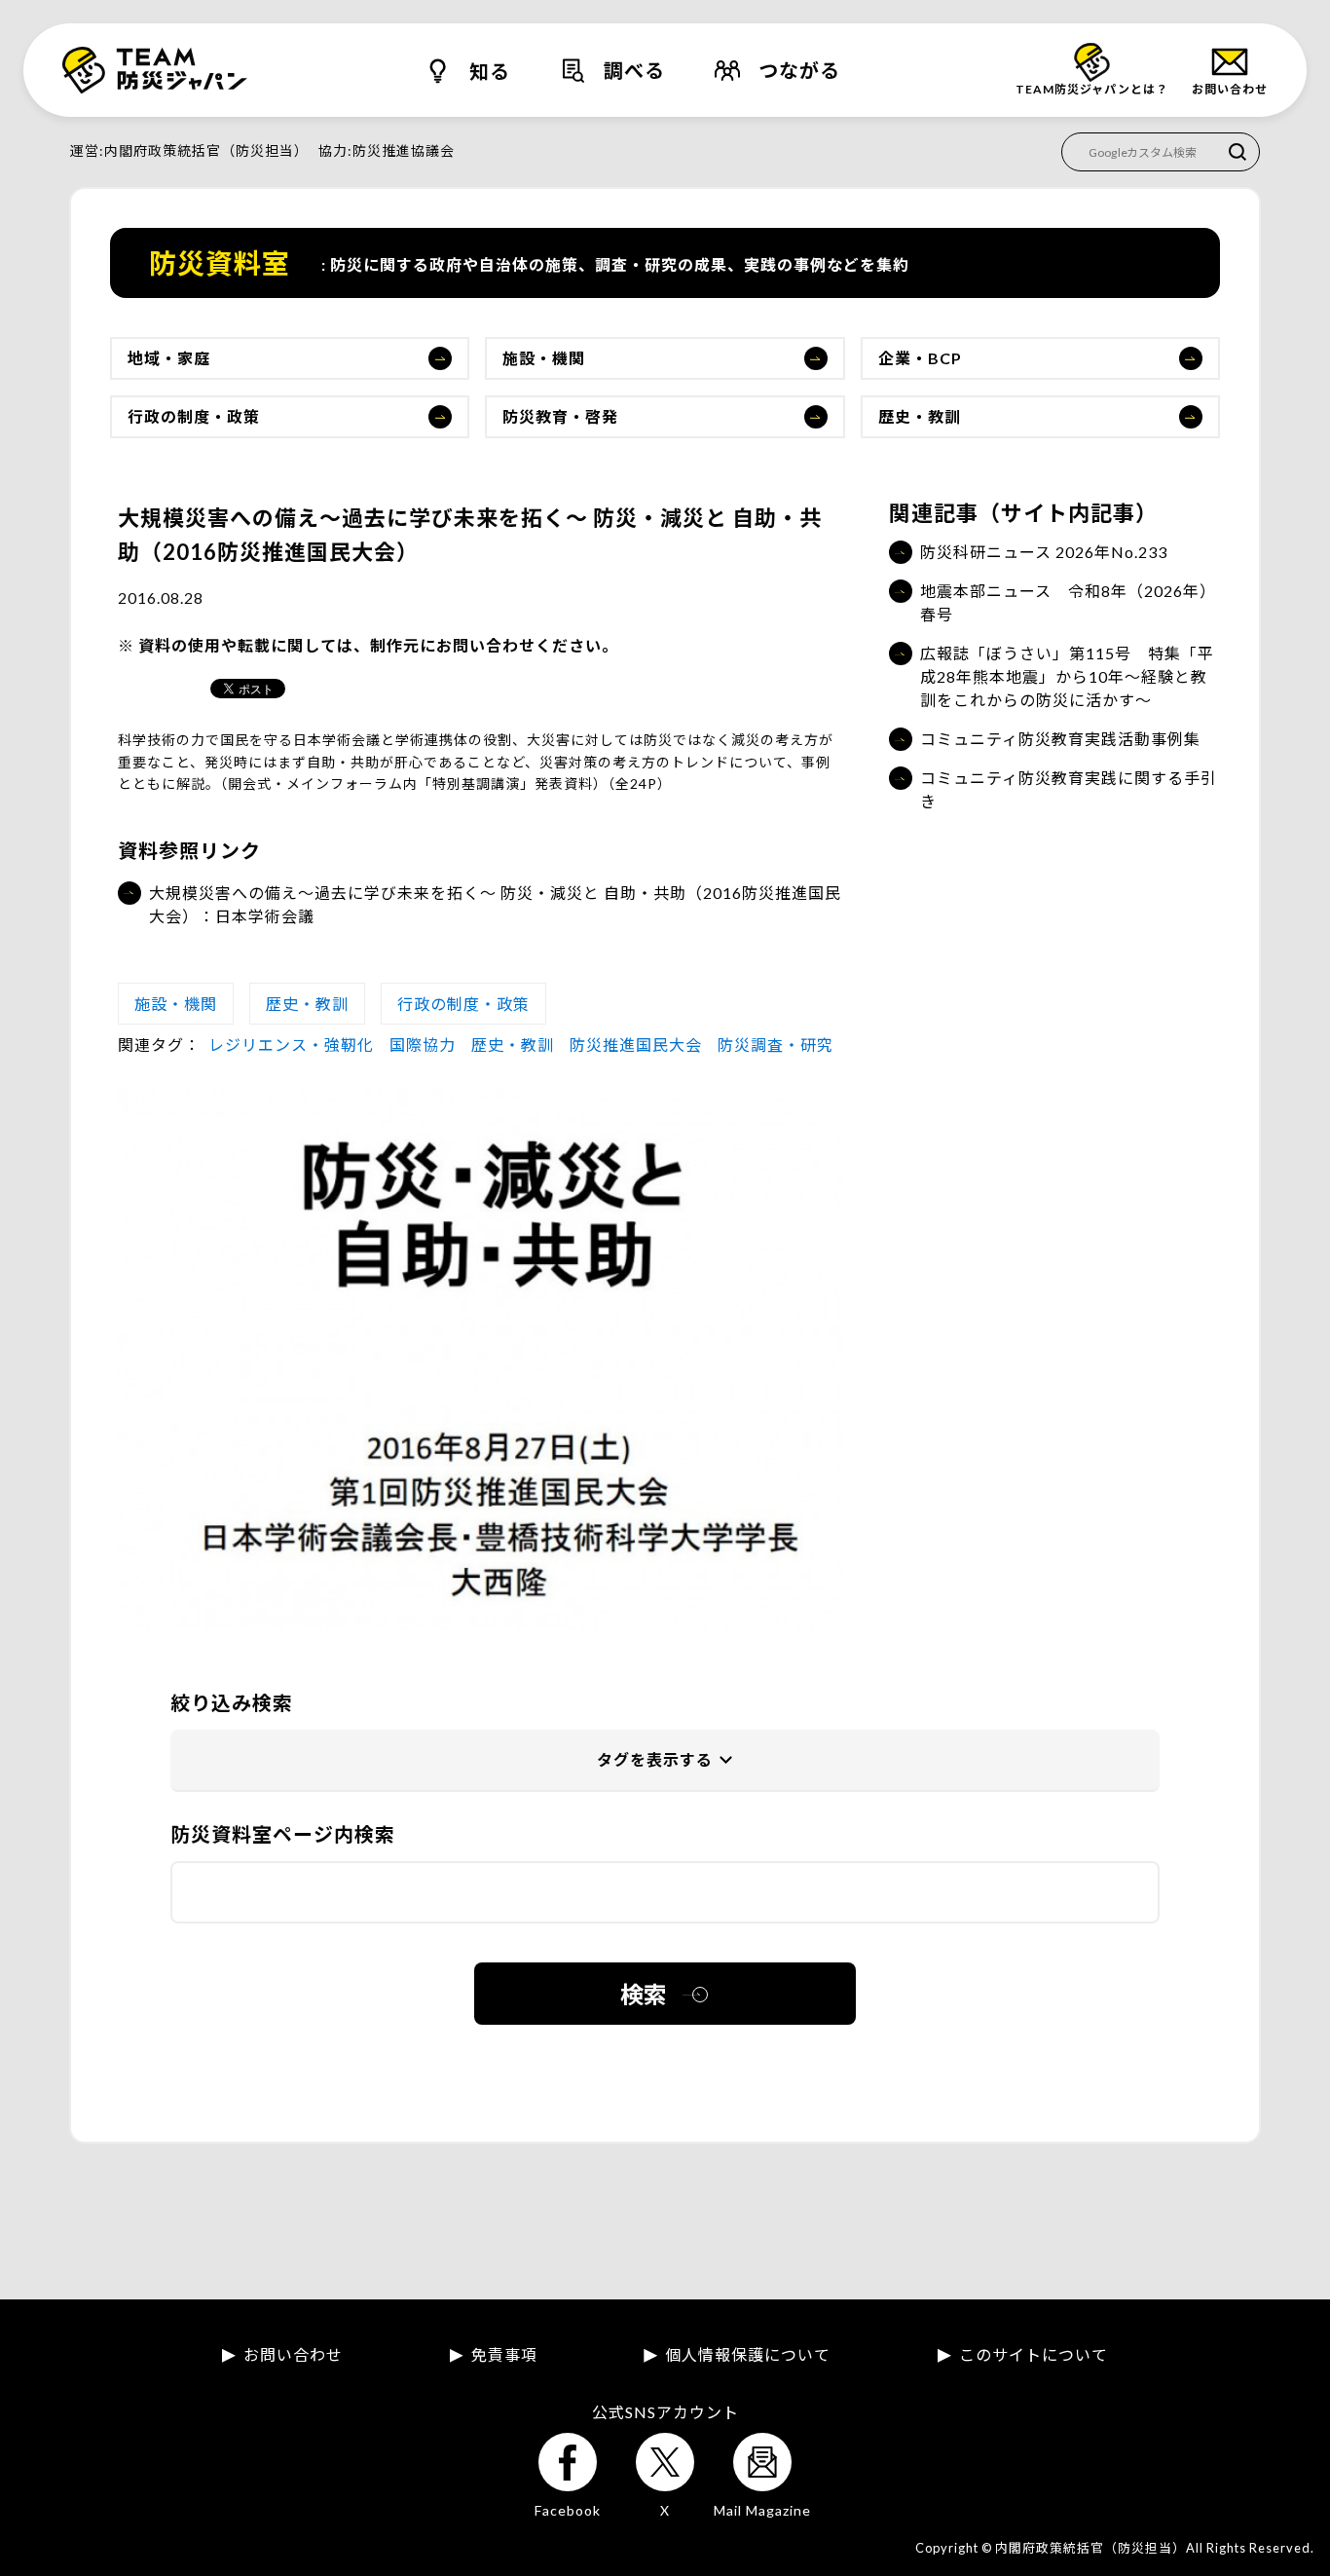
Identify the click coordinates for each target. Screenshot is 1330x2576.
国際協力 (423, 1045)
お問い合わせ (293, 2355)
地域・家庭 (169, 358)
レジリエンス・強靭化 (291, 1045)
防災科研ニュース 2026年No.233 (1044, 552)
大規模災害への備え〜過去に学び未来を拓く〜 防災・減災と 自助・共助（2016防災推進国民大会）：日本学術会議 (495, 904)
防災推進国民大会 (636, 1045)
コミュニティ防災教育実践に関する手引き (1069, 789)
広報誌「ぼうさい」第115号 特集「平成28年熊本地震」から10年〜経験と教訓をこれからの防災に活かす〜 (1067, 676)
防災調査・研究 (776, 1045)
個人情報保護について (748, 2355)
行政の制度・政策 (194, 416)
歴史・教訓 (920, 416)
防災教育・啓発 (560, 416)
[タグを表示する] (665, 1761)
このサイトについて (1034, 2355)
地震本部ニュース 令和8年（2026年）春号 (1068, 602)
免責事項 (504, 2355)
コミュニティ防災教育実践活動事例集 (1060, 739)
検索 (644, 1994)
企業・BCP (920, 358)
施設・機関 (544, 358)
